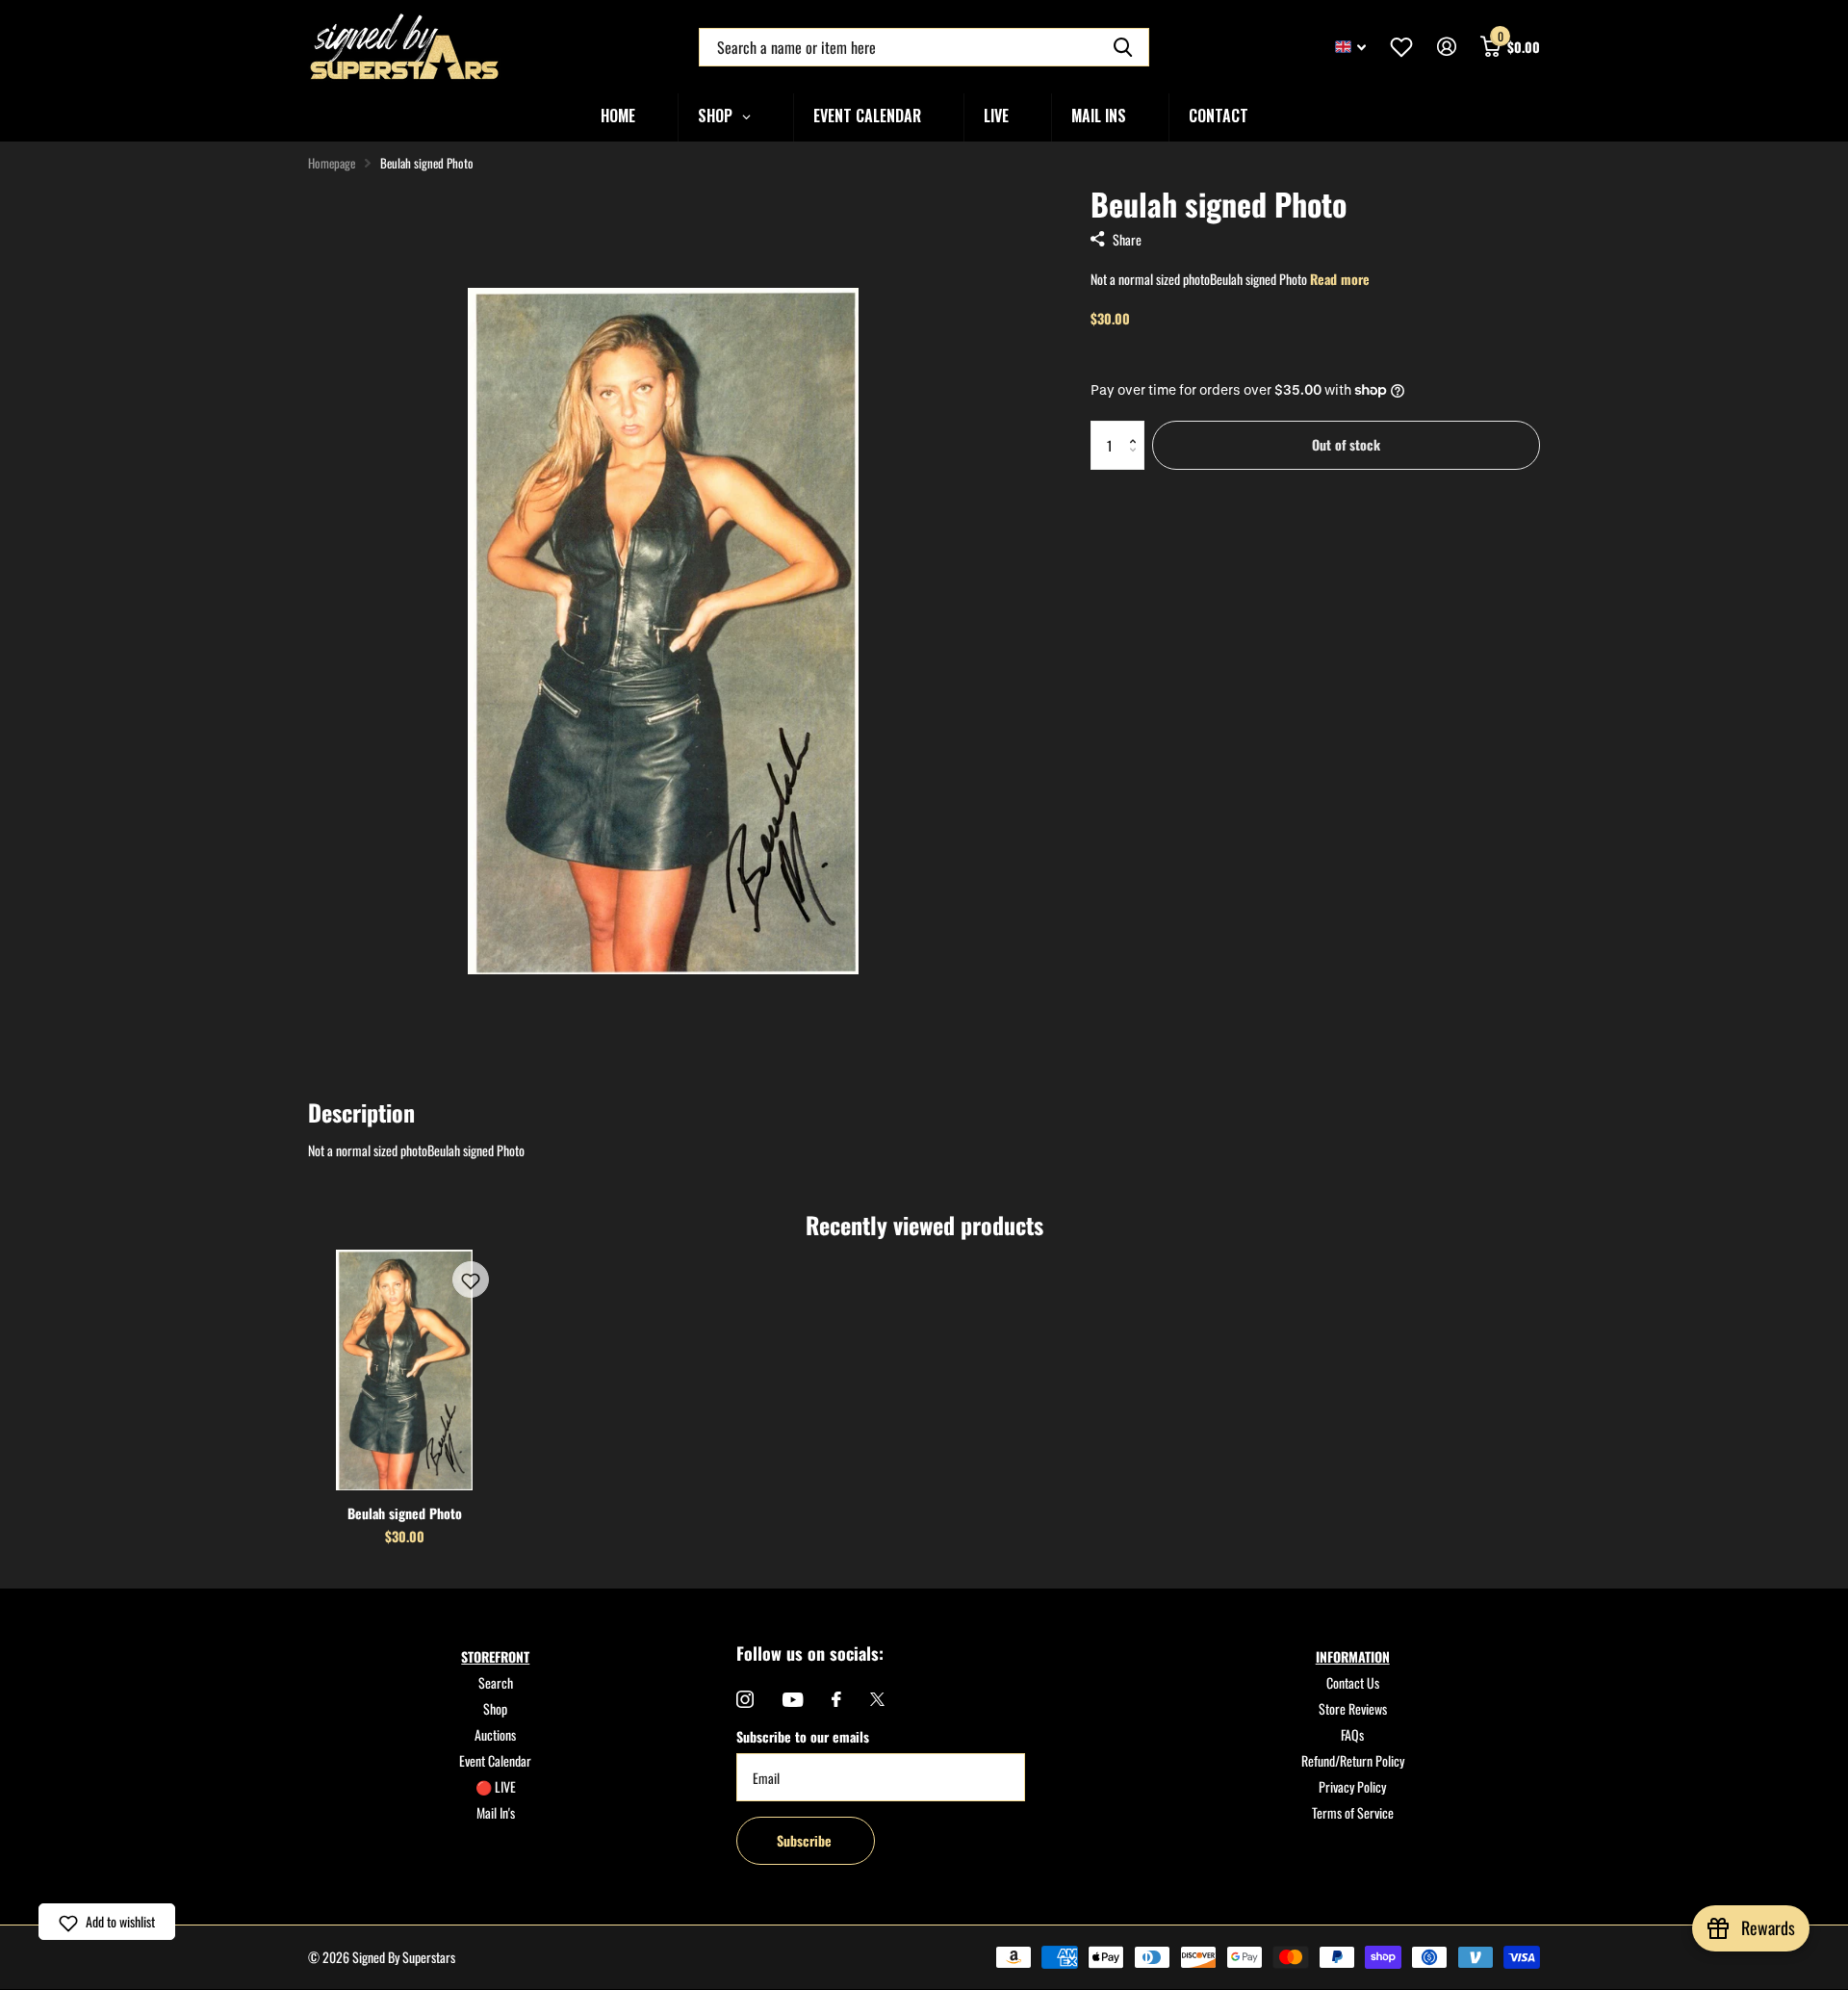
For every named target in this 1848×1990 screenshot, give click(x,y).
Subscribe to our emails (803, 1736)
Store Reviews (1353, 1708)
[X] (877, 1699)
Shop (495, 1708)
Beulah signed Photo (405, 1513)
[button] (1137, 428)
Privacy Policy (1352, 1786)
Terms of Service (1353, 1812)
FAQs (1352, 1734)
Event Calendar (495, 1760)
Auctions (495, 1734)
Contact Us (1353, 1682)
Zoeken (1123, 47)
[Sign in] (1446, 47)
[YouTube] (793, 1700)
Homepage (332, 163)
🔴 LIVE (496, 1786)
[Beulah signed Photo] (404, 1370)
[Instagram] (745, 1699)
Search (496, 1682)
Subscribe (806, 1840)
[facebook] (836, 1699)
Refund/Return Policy (1353, 1760)
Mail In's (496, 1812)
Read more (1340, 279)
